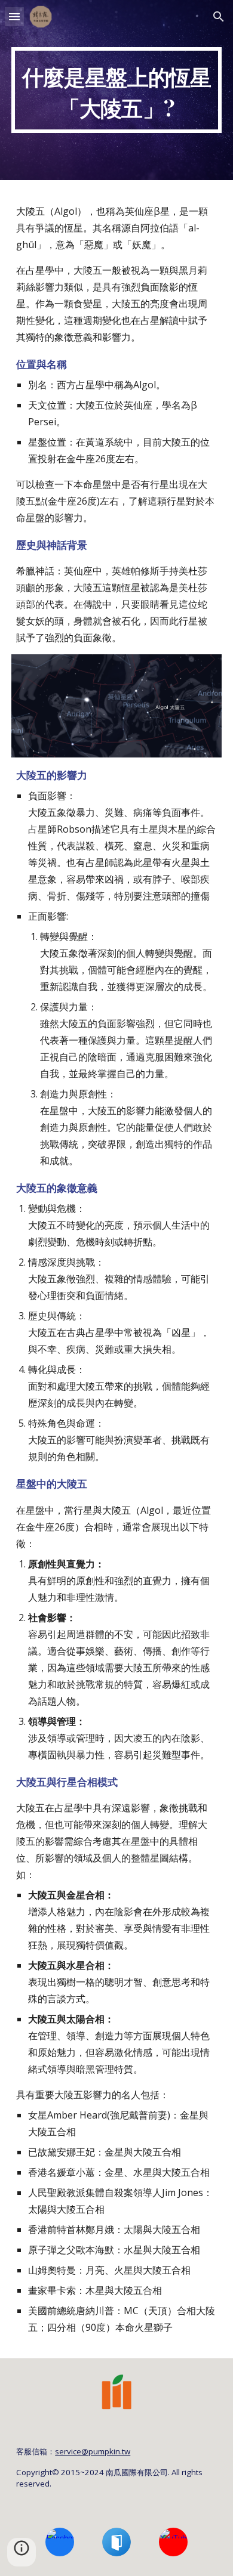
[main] (116, 90)
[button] (14, 16)
